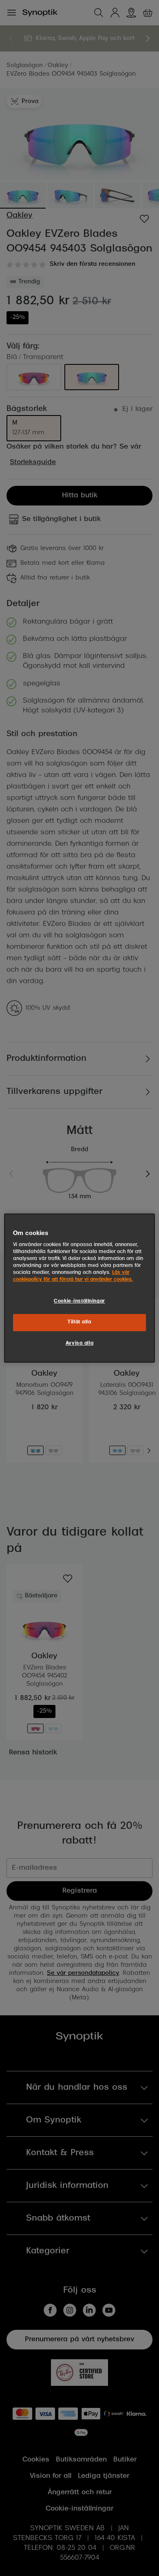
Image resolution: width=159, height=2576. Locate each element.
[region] (80, 1288)
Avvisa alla (79, 1343)
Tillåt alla (79, 1323)
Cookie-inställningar (79, 1302)
